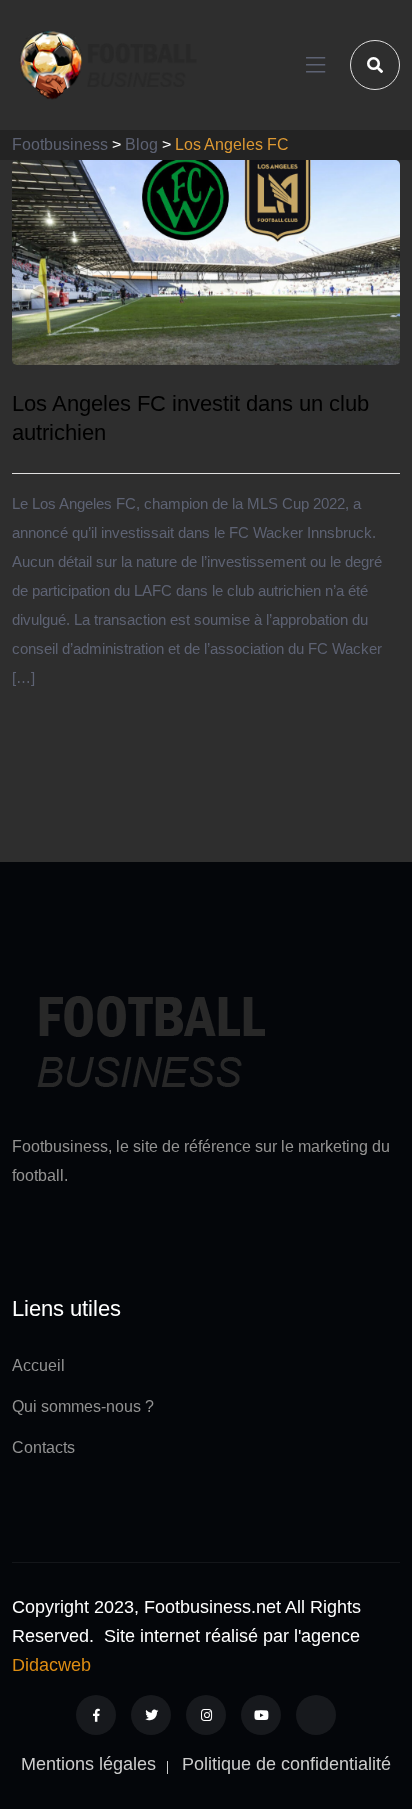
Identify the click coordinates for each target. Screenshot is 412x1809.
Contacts (43, 1447)
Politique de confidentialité (286, 1764)
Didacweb (51, 1665)
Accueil (38, 1365)
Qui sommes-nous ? (83, 1406)
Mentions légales (88, 1764)
